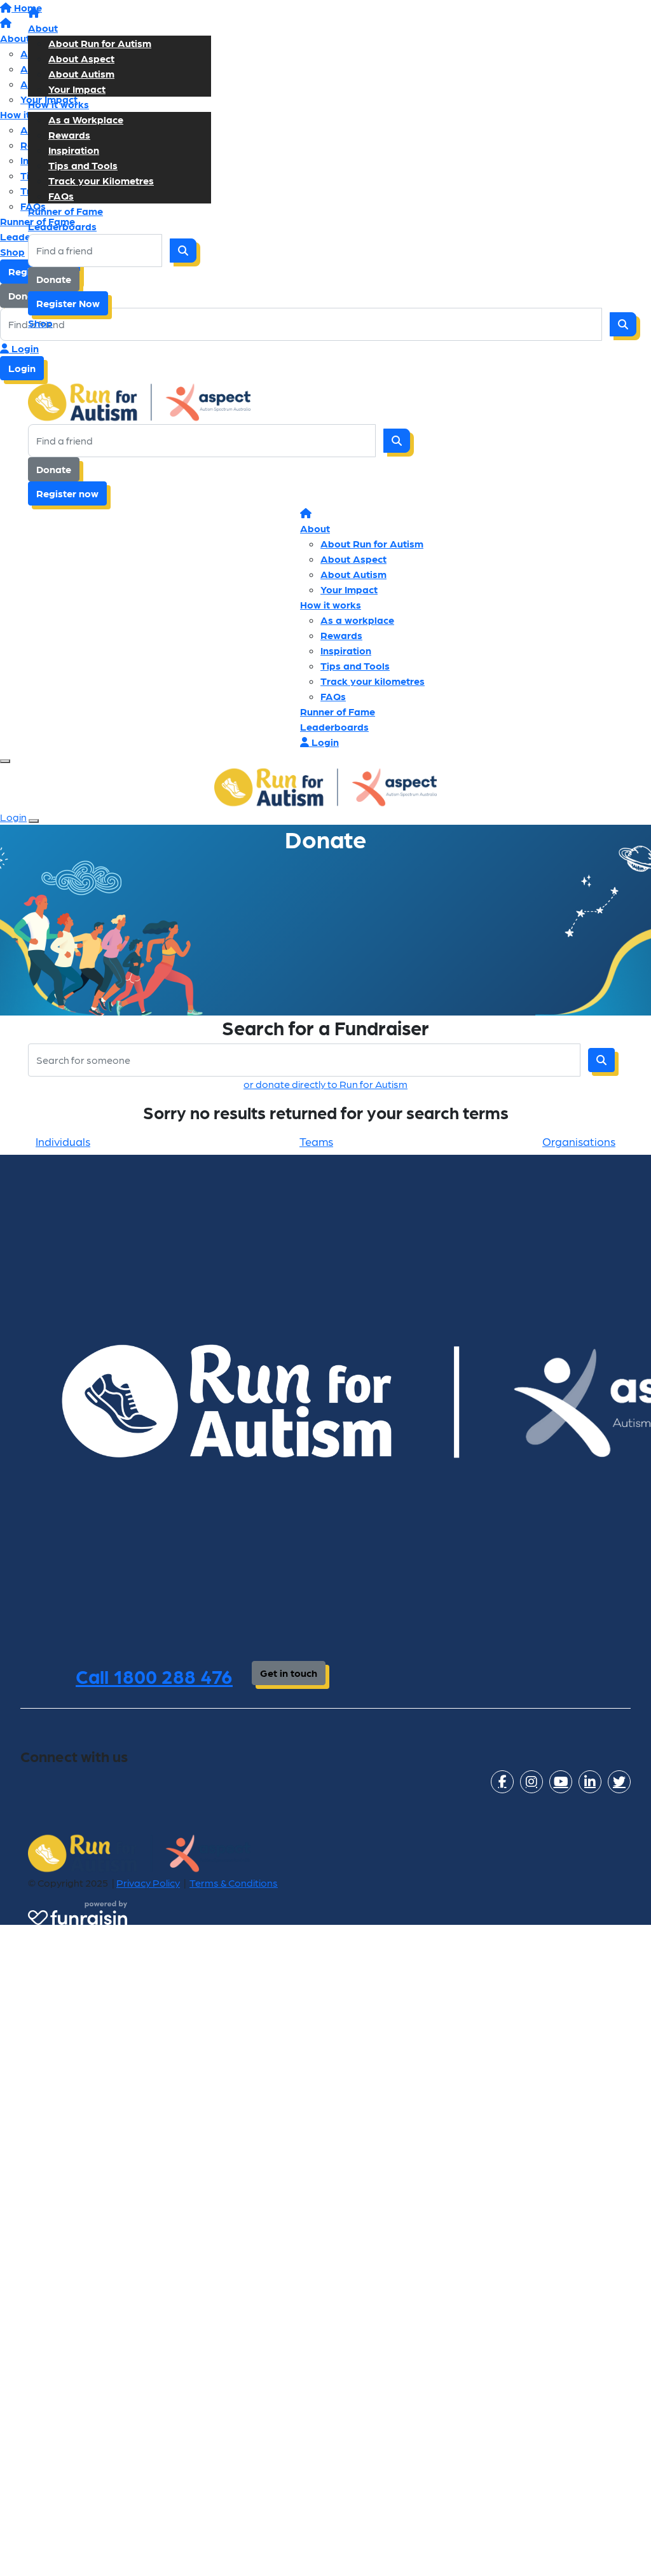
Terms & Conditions (234, 1883)
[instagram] (531, 1782)
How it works (58, 104)
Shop (40, 323)
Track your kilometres (373, 681)
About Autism (81, 73)
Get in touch (289, 1673)
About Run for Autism (100, 43)
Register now (67, 493)
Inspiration (74, 150)
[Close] (34, 821)
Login (24, 348)
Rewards (69, 134)
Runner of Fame (65, 211)
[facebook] (502, 1782)
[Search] (183, 251)
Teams (316, 1141)
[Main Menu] (5, 761)
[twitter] (619, 1782)
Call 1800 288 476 (154, 1676)
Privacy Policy (148, 1883)
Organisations (579, 1141)
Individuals (63, 1141)
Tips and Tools (83, 165)
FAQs (61, 196)
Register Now (68, 303)
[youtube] (561, 1782)
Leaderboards (62, 226)
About (43, 28)
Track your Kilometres (101, 180)
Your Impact (77, 89)
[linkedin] (590, 1782)
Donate (54, 279)
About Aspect (81, 58)
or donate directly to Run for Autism (325, 1084)
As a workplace (357, 620)
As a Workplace (86, 119)
